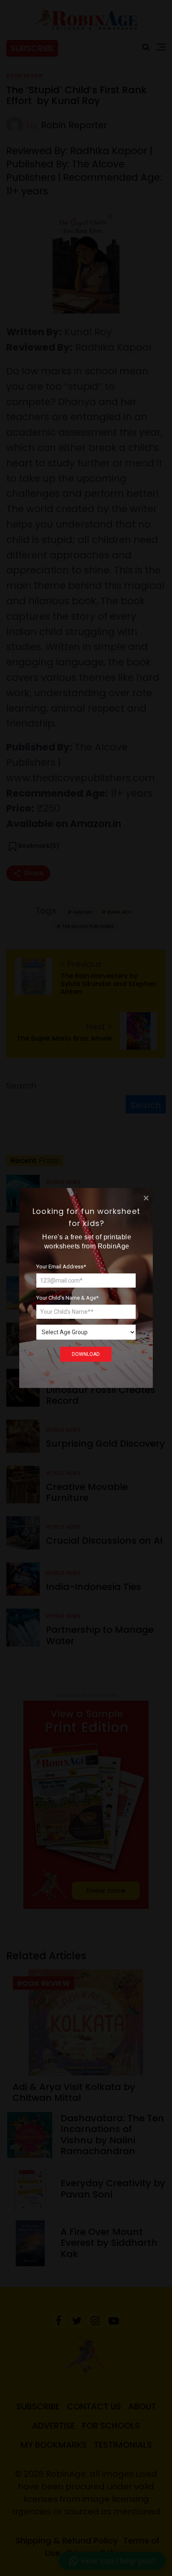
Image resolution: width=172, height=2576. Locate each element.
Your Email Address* (61, 1267)
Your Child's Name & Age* (67, 1298)
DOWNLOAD (86, 1354)
